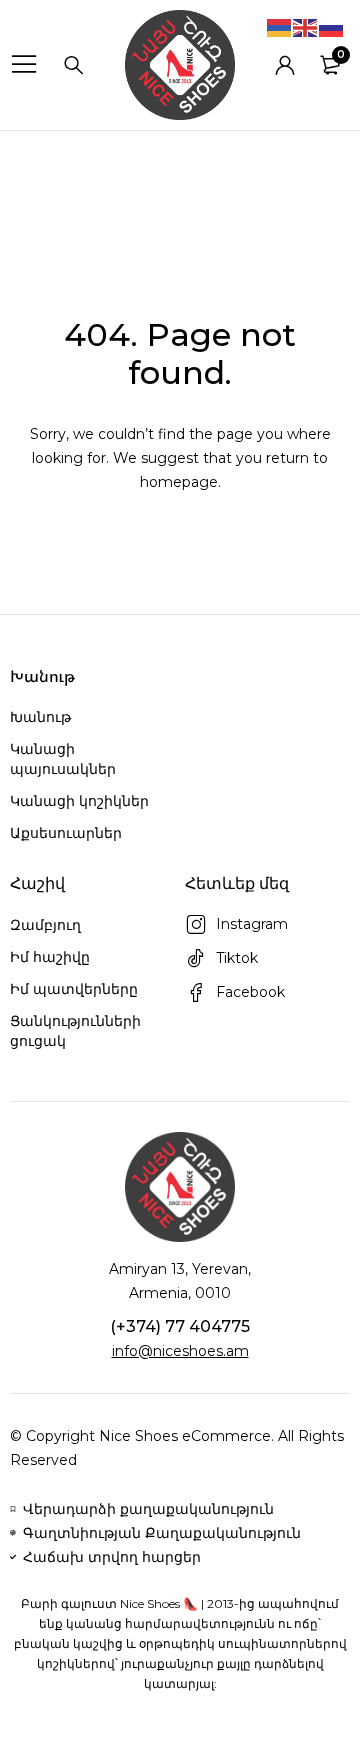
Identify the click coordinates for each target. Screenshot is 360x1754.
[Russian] (332, 27)
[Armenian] (280, 27)
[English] (306, 27)
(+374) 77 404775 (180, 1326)
